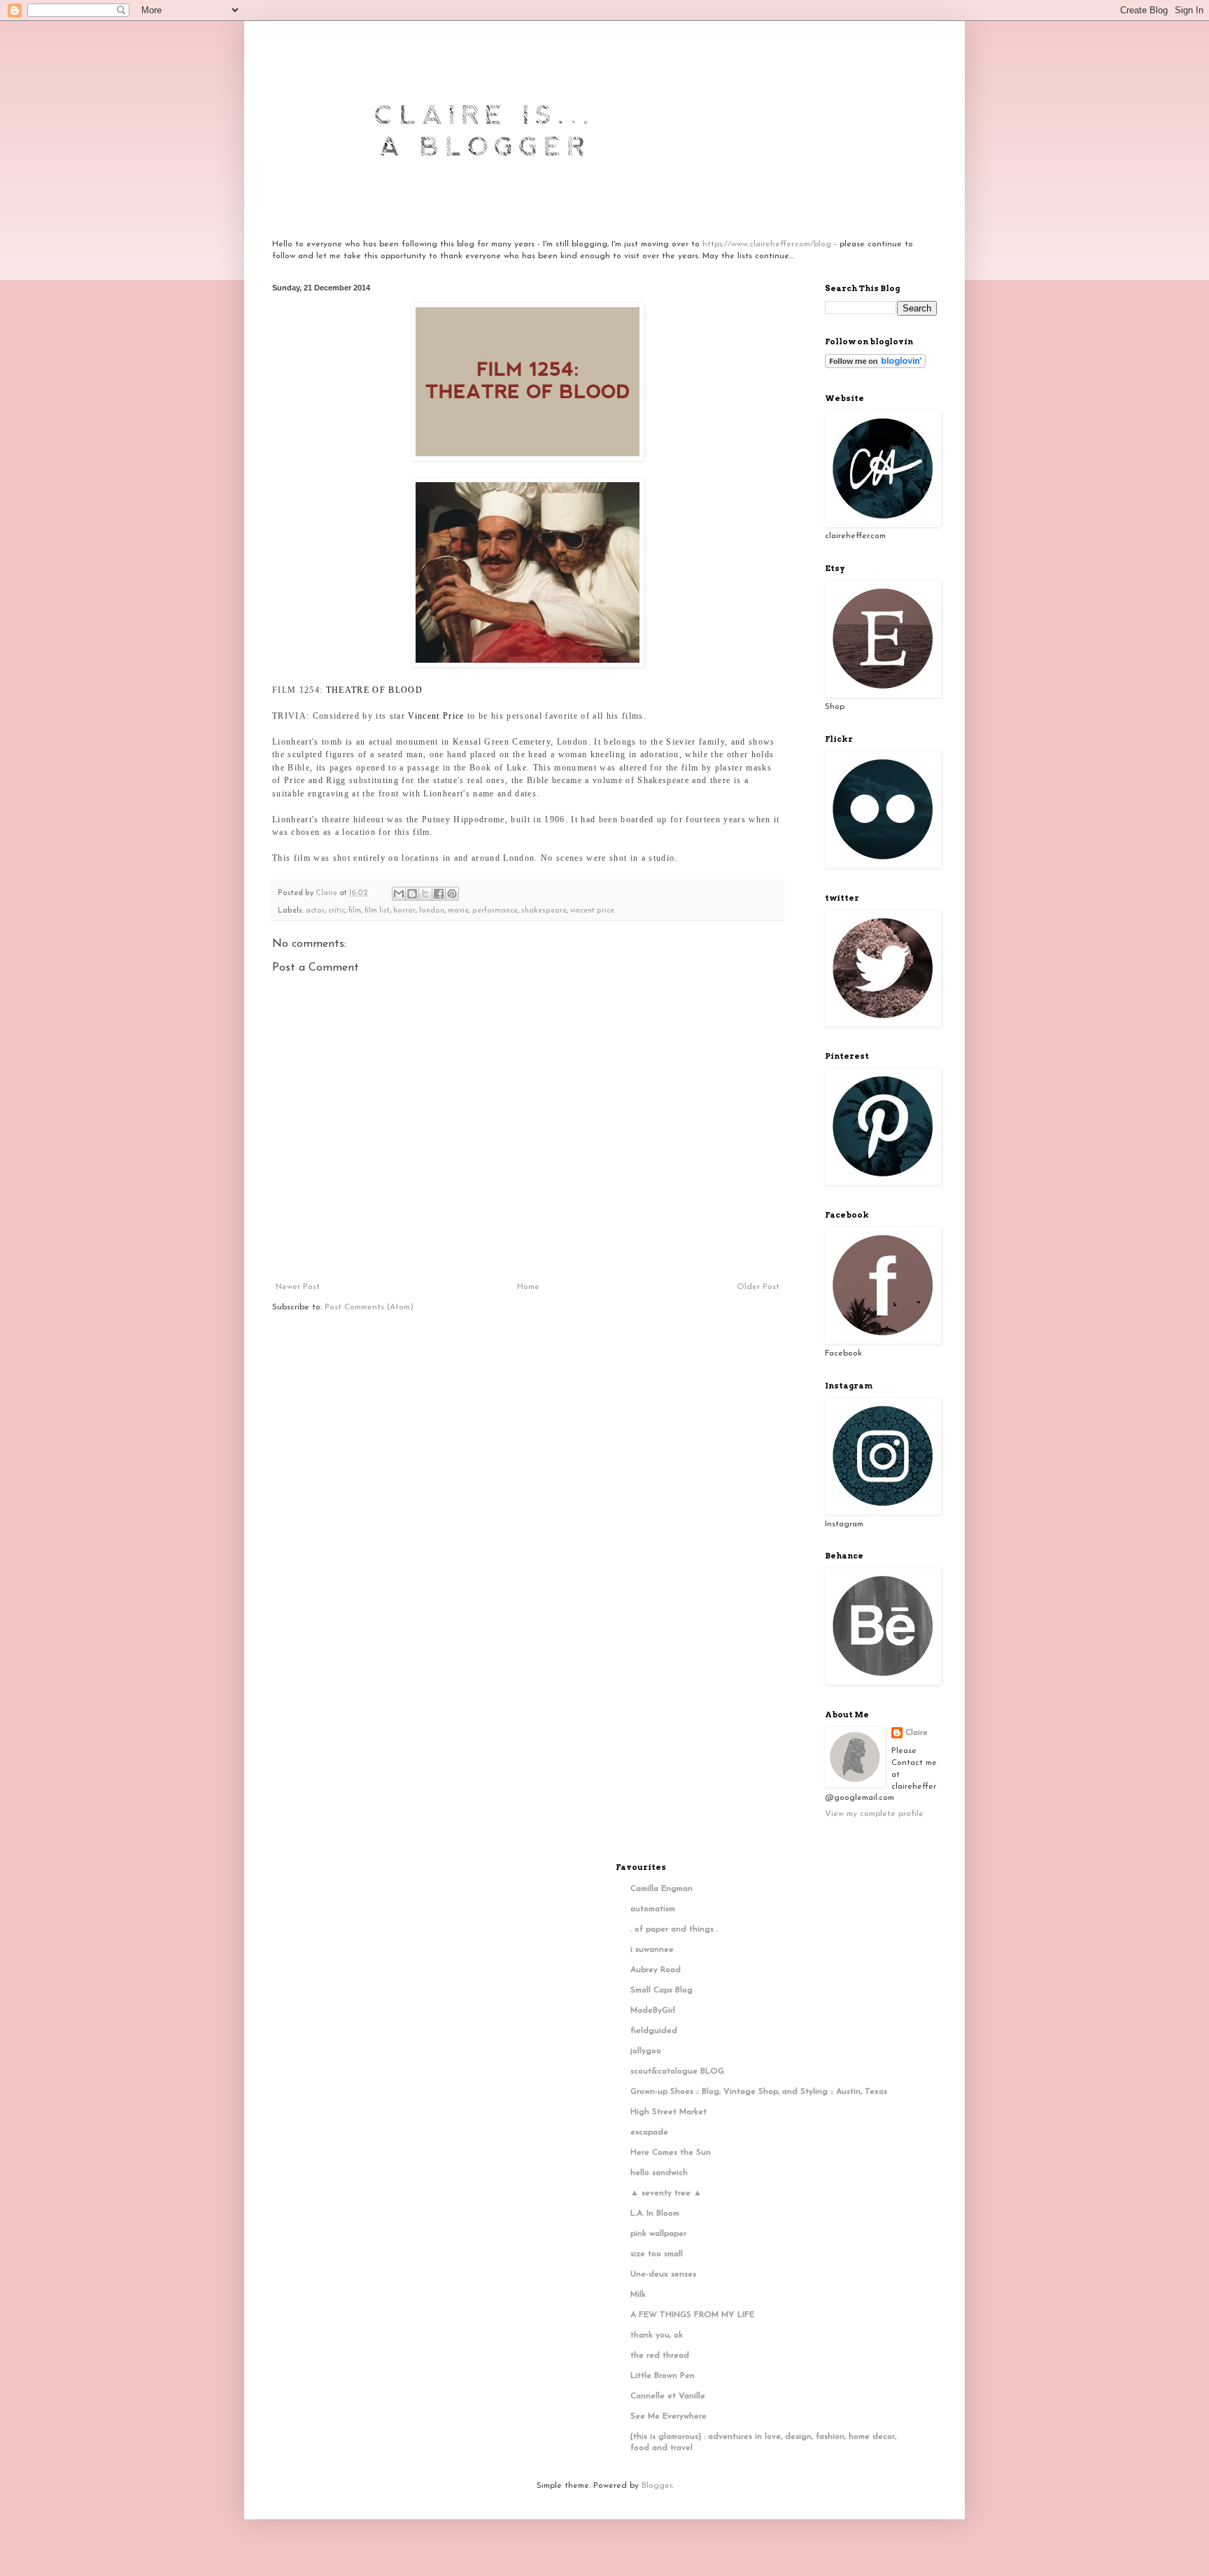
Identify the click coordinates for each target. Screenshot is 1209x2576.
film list (377, 911)
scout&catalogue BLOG (677, 2071)
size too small (657, 2254)
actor (315, 911)
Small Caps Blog (662, 1990)
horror (404, 911)
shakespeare (544, 911)
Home (528, 1287)
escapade (649, 2132)
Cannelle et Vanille (668, 2396)
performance (495, 911)
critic (337, 911)
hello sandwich (659, 2173)
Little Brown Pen (663, 2376)
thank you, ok (657, 2335)
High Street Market (669, 2112)
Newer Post (298, 1287)
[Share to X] (425, 894)
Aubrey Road (656, 1970)
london (432, 911)
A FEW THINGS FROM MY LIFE (692, 2315)
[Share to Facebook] (439, 894)
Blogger (657, 2486)
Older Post (758, 1287)
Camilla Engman (662, 1889)
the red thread (660, 2356)
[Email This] (399, 894)
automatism (653, 1909)
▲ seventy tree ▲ (666, 2193)
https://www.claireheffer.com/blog (767, 244)
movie (458, 911)
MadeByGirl (653, 2011)
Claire (917, 1733)
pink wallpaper (658, 2234)
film (355, 911)
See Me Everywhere (669, 2416)
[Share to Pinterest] (452, 894)
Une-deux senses (663, 2274)
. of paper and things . (674, 1929)
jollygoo (646, 2051)
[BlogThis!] (412, 894)
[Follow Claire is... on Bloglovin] (875, 366)
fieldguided (654, 2031)
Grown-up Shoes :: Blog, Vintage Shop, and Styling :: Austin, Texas (759, 2092)
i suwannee (652, 1950)
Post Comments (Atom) (369, 1307)
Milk (638, 2295)
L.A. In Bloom (655, 2213)
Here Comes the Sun (671, 2153)
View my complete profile (874, 1814)
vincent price (592, 911)
